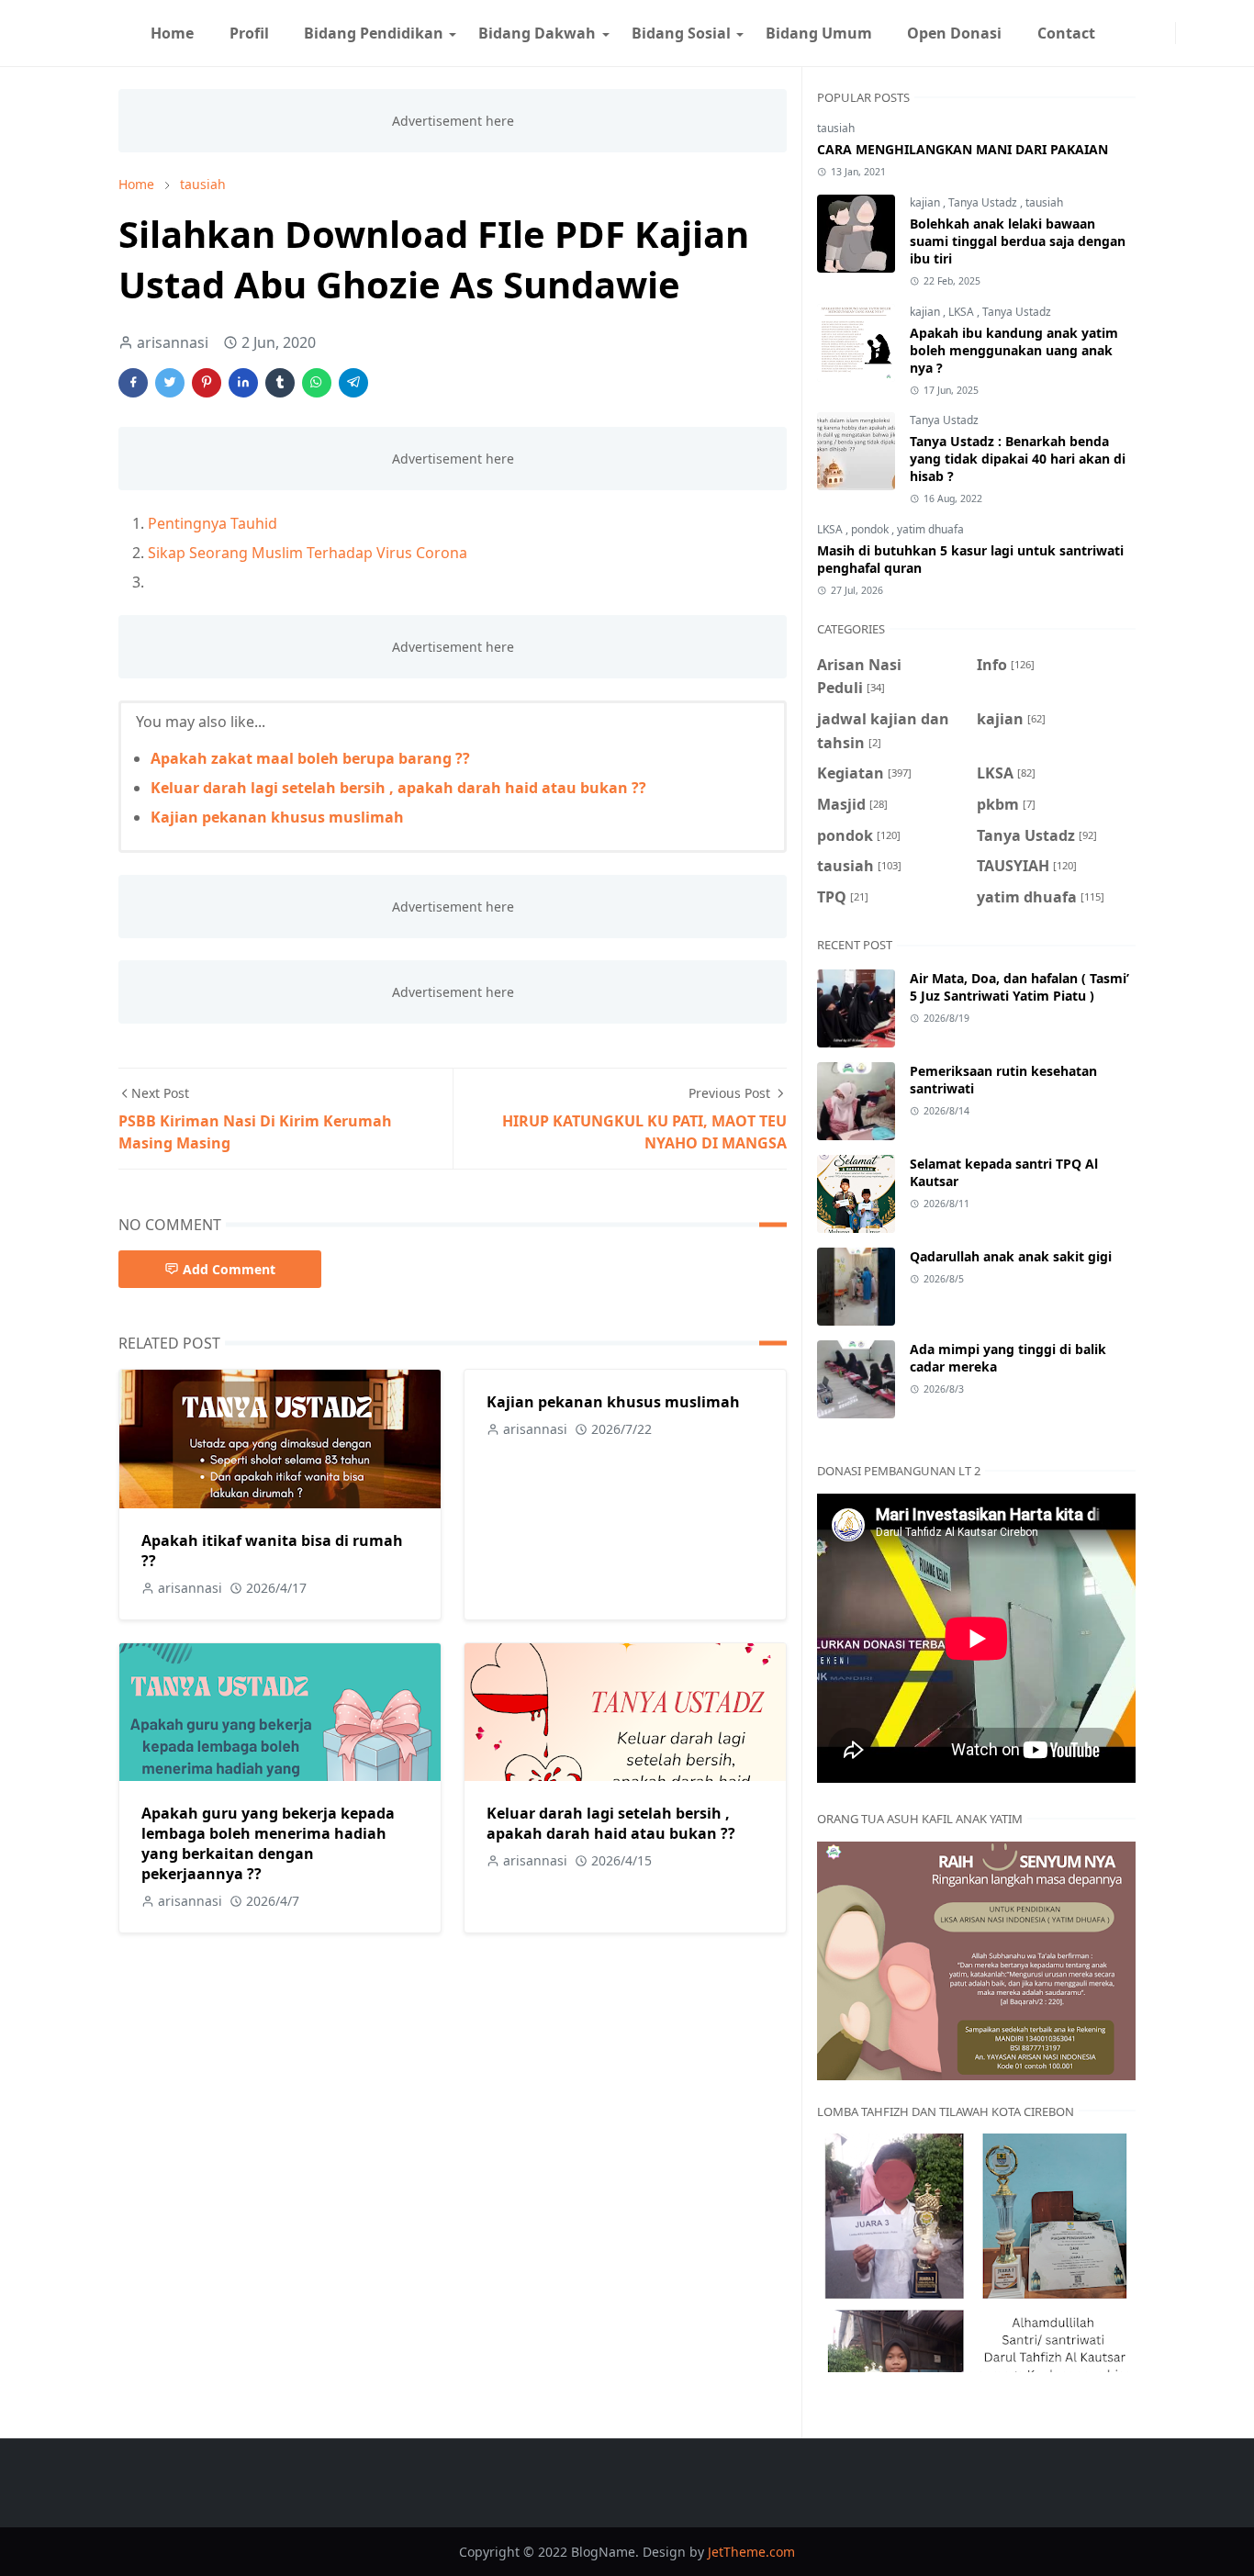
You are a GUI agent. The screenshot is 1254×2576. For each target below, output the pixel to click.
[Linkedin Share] (243, 383)
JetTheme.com (751, 2552)
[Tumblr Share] (280, 383)
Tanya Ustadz (984, 202)
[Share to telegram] (353, 383)
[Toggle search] (1202, 33)
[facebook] (1149, 33)
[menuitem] (172, 33)
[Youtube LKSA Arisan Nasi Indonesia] (1135, 33)
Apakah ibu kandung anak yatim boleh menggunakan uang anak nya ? (1014, 350)
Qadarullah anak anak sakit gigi (1011, 1256)
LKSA (963, 312)
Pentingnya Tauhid (213, 523)
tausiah (836, 128)
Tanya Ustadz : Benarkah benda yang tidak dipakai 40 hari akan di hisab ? (1018, 459)
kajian (926, 202)
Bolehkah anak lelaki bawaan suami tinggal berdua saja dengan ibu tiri (1018, 241)
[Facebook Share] (133, 383)
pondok (871, 529)
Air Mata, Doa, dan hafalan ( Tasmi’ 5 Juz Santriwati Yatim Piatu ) (1019, 987)
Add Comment (229, 1269)
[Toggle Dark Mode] (1187, 33)
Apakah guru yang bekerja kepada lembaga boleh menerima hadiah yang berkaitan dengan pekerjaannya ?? (268, 1843)
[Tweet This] (170, 383)
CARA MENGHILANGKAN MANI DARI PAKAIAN (963, 149)
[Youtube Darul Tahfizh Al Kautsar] (1120, 33)
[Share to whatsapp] (317, 383)
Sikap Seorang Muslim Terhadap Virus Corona (308, 553)
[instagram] (1164, 33)
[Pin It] (207, 383)
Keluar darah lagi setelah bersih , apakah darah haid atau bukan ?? (398, 788)
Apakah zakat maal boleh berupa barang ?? (310, 758)
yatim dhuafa (930, 529)
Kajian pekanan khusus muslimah (277, 817)
